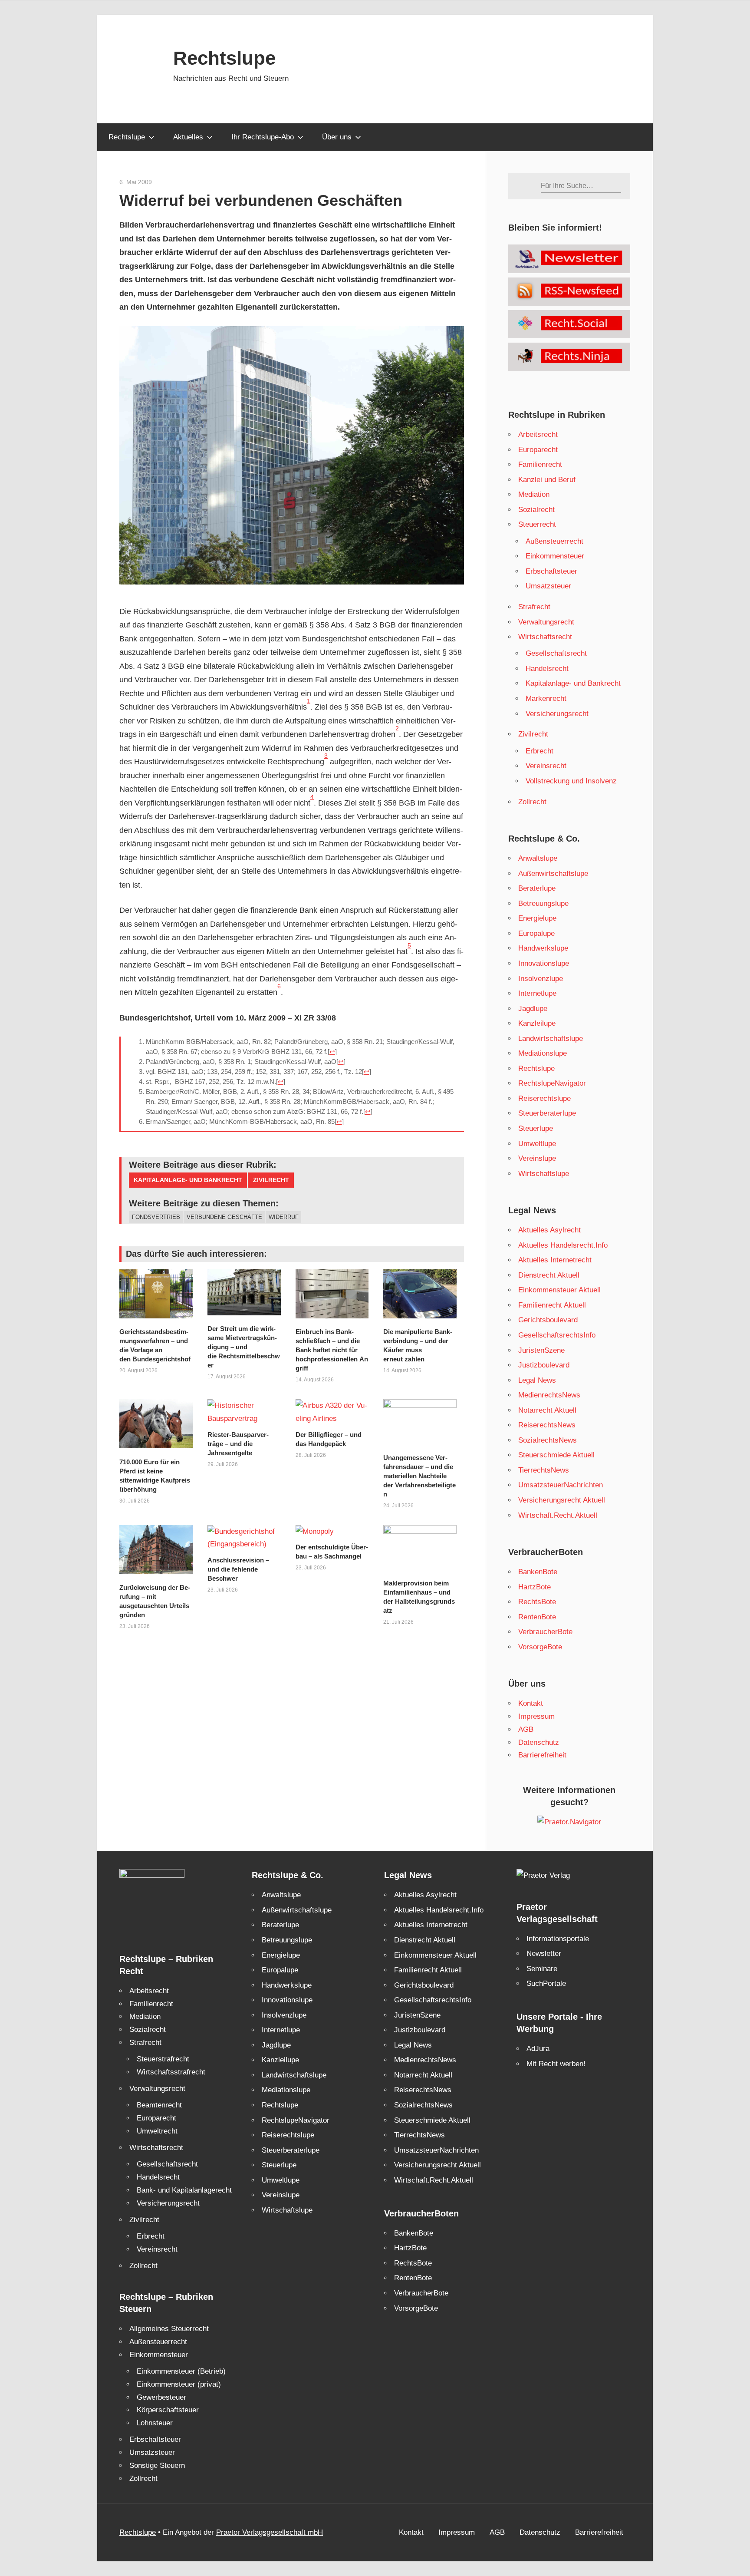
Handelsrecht (547, 669)
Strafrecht (534, 607)
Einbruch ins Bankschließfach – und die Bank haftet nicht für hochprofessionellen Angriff (332, 1350)
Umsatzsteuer (548, 586)
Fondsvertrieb (156, 1217)
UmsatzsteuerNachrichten (561, 1485)
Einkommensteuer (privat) (179, 2384)
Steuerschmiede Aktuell (556, 1455)
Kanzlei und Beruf (547, 480)
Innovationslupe (544, 963)
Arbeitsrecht (538, 434)
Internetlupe (537, 993)
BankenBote (538, 1572)
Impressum (536, 1716)
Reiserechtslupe (544, 1098)
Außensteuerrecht (554, 541)
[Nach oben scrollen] (736, 2562)
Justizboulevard (544, 1365)
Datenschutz (539, 1742)
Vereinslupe (537, 1158)
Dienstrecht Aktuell (549, 1275)
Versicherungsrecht (557, 714)
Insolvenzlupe (541, 979)
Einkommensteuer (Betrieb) (181, 2371)
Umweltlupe (537, 1144)
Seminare (542, 1969)
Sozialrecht (536, 510)
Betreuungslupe (543, 903)
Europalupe (536, 933)
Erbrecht (539, 751)
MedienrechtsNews (549, 1395)
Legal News (537, 1380)
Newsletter (544, 1953)
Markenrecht (546, 698)
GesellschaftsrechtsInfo (557, 1335)
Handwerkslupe (543, 948)
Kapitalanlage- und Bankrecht (188, 1180)
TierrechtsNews (544, 1470)
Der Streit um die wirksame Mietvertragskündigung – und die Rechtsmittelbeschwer (244, 1347)
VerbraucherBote (545, 1632)
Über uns (337, 137)
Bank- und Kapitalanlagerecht (184, 2190)
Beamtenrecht (159, 2105)
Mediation (534, 494)
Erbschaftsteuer (551, 571)
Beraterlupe (537, 888)
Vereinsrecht (546, 766)
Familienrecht (540, 464)
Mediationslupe (543, 1053)
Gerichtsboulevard (548, 1320)
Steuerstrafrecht (163, 2059)
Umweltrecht (157, 2131)
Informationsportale (558, 1939)
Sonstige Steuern (157, 2465)
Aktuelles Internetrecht (555, 1260)
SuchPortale (546, 1983)
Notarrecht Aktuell (547, 1410)
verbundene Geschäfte (224, 1217)
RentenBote (537, 1617)
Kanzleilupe (537, 1023)
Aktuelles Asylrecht (549, 1230)
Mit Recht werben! (556, 2064)
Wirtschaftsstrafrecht (171, 2072)
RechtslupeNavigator (552, 1083)
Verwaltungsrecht (546, 622)
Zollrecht (532, 802)
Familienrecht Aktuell (552, 1305)
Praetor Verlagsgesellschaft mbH (270, 2532)
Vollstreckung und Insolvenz (571, 781)
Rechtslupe (224, 58)
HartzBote (535, 1587)
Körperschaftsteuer (168, 2410)
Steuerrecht (537, 524)
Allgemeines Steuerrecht (169, 2329)
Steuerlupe (536, 1128)
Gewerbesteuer (161, 2397)
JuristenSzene (541, 1350)
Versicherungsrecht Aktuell (562, 1500)
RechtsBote (537, 1602)
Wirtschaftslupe (544, 1174)
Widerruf (284, 1217)
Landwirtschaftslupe (551, 1039)
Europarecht (538, 450)
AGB (526, 1729)
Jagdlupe (533, 1009)
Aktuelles (188, 137)
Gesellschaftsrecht (556, 653)
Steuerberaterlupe (547, 1113)
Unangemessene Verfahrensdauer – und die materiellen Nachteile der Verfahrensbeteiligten (419, 1476)
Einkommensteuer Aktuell (559, 1290)
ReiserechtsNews (547, 1425)
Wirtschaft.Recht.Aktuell (558, 1515)
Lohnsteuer (155, 2423)
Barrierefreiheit (542, 1755)
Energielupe (537, 918)
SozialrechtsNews (548, 1440)
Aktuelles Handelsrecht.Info (563, 1245)
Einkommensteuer (555, 556)
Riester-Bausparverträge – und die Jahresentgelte (238, 1444)
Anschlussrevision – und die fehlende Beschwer (238, 1569)
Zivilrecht (271, 1180)
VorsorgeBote (540, 1647)
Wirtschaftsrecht (545, 637)
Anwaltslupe (538, 858)
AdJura (538, 2049)
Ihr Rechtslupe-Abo (263, 137)
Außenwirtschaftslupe (553, 874)
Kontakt (531, 1703)
